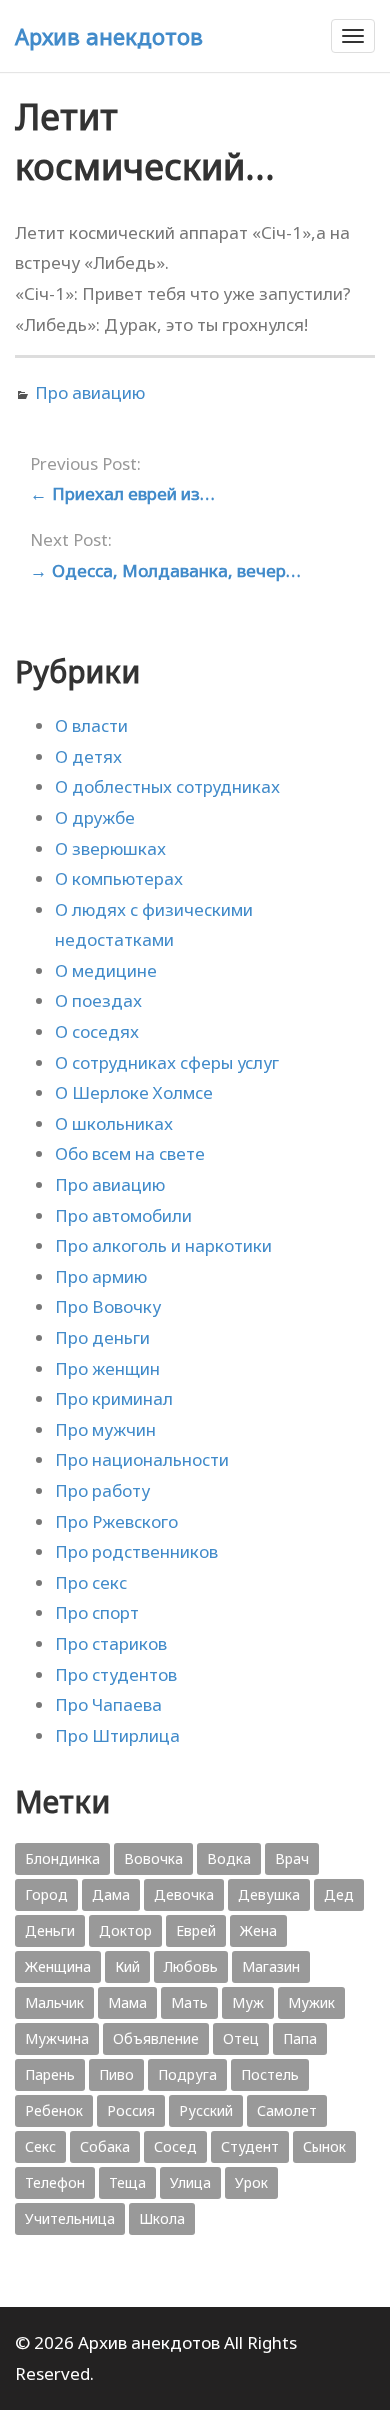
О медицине (106, 970)
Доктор (125, 1930)
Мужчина (57, 2038)
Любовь (191, 1966)
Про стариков (111, 1643)
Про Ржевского (116, 1521)
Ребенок (54, 2110)
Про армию (101, 1276)
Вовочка (153, 1858)
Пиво (116, 2074)
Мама (127, 2002)
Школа (162, 2218)
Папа (300, 2038)
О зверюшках (110, 848)
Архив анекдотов (109, 36)
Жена (258, 1930)
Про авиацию (90, 392)
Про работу (102, 1490)
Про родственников (136, 1551)
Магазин (271, 1966)
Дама (111, 1894)
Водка (229, 1858)
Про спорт (97, 1612)
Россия (131, 2110)
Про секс (91, 1582)
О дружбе (95, 817)
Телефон (55, 2182)
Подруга (187, 2074)
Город (46, 1894)
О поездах (98, 1000)
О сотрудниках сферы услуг (167, 1062)
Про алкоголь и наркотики (163, 1245)
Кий (127, 1966)
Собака (105, 2146)
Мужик (311, 2002)
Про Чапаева (108, 1704)
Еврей (196, 1930)
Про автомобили (123, 1215)
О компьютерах (119, 878)
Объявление (156, 2038)
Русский (206, 2110)
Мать (189, 2002)
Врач (292, 1858)
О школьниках (114, 1123)
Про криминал (114, 1398)
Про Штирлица (117, 1735)
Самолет (287, 2110)
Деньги (50, 1930)
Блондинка (62, 1858)
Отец (241, 2038)
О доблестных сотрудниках (167, 786)
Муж (248, 2002)
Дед (339, 1894)
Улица (190, 2182)
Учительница (70, 2218)
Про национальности (142, 1459)
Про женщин (107, 1368)
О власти (91, 725)
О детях (88, 756)
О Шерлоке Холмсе (134, 1092)
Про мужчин (105, 1429)
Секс (40, 2146)
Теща (127, 2182)
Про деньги (102, 1337)
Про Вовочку (108, 1306)
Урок (251, 2182)
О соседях (97, 1031)
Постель (270, 2074)
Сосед (175, 2146)
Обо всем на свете (130, 1153)
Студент (250, 2146)
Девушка (269, 1894)
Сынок (324, 2146)
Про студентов (116, 1674)
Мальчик (54, 2002)
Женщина (58, 1966)
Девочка (184, 1894)
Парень (50, 2074)
